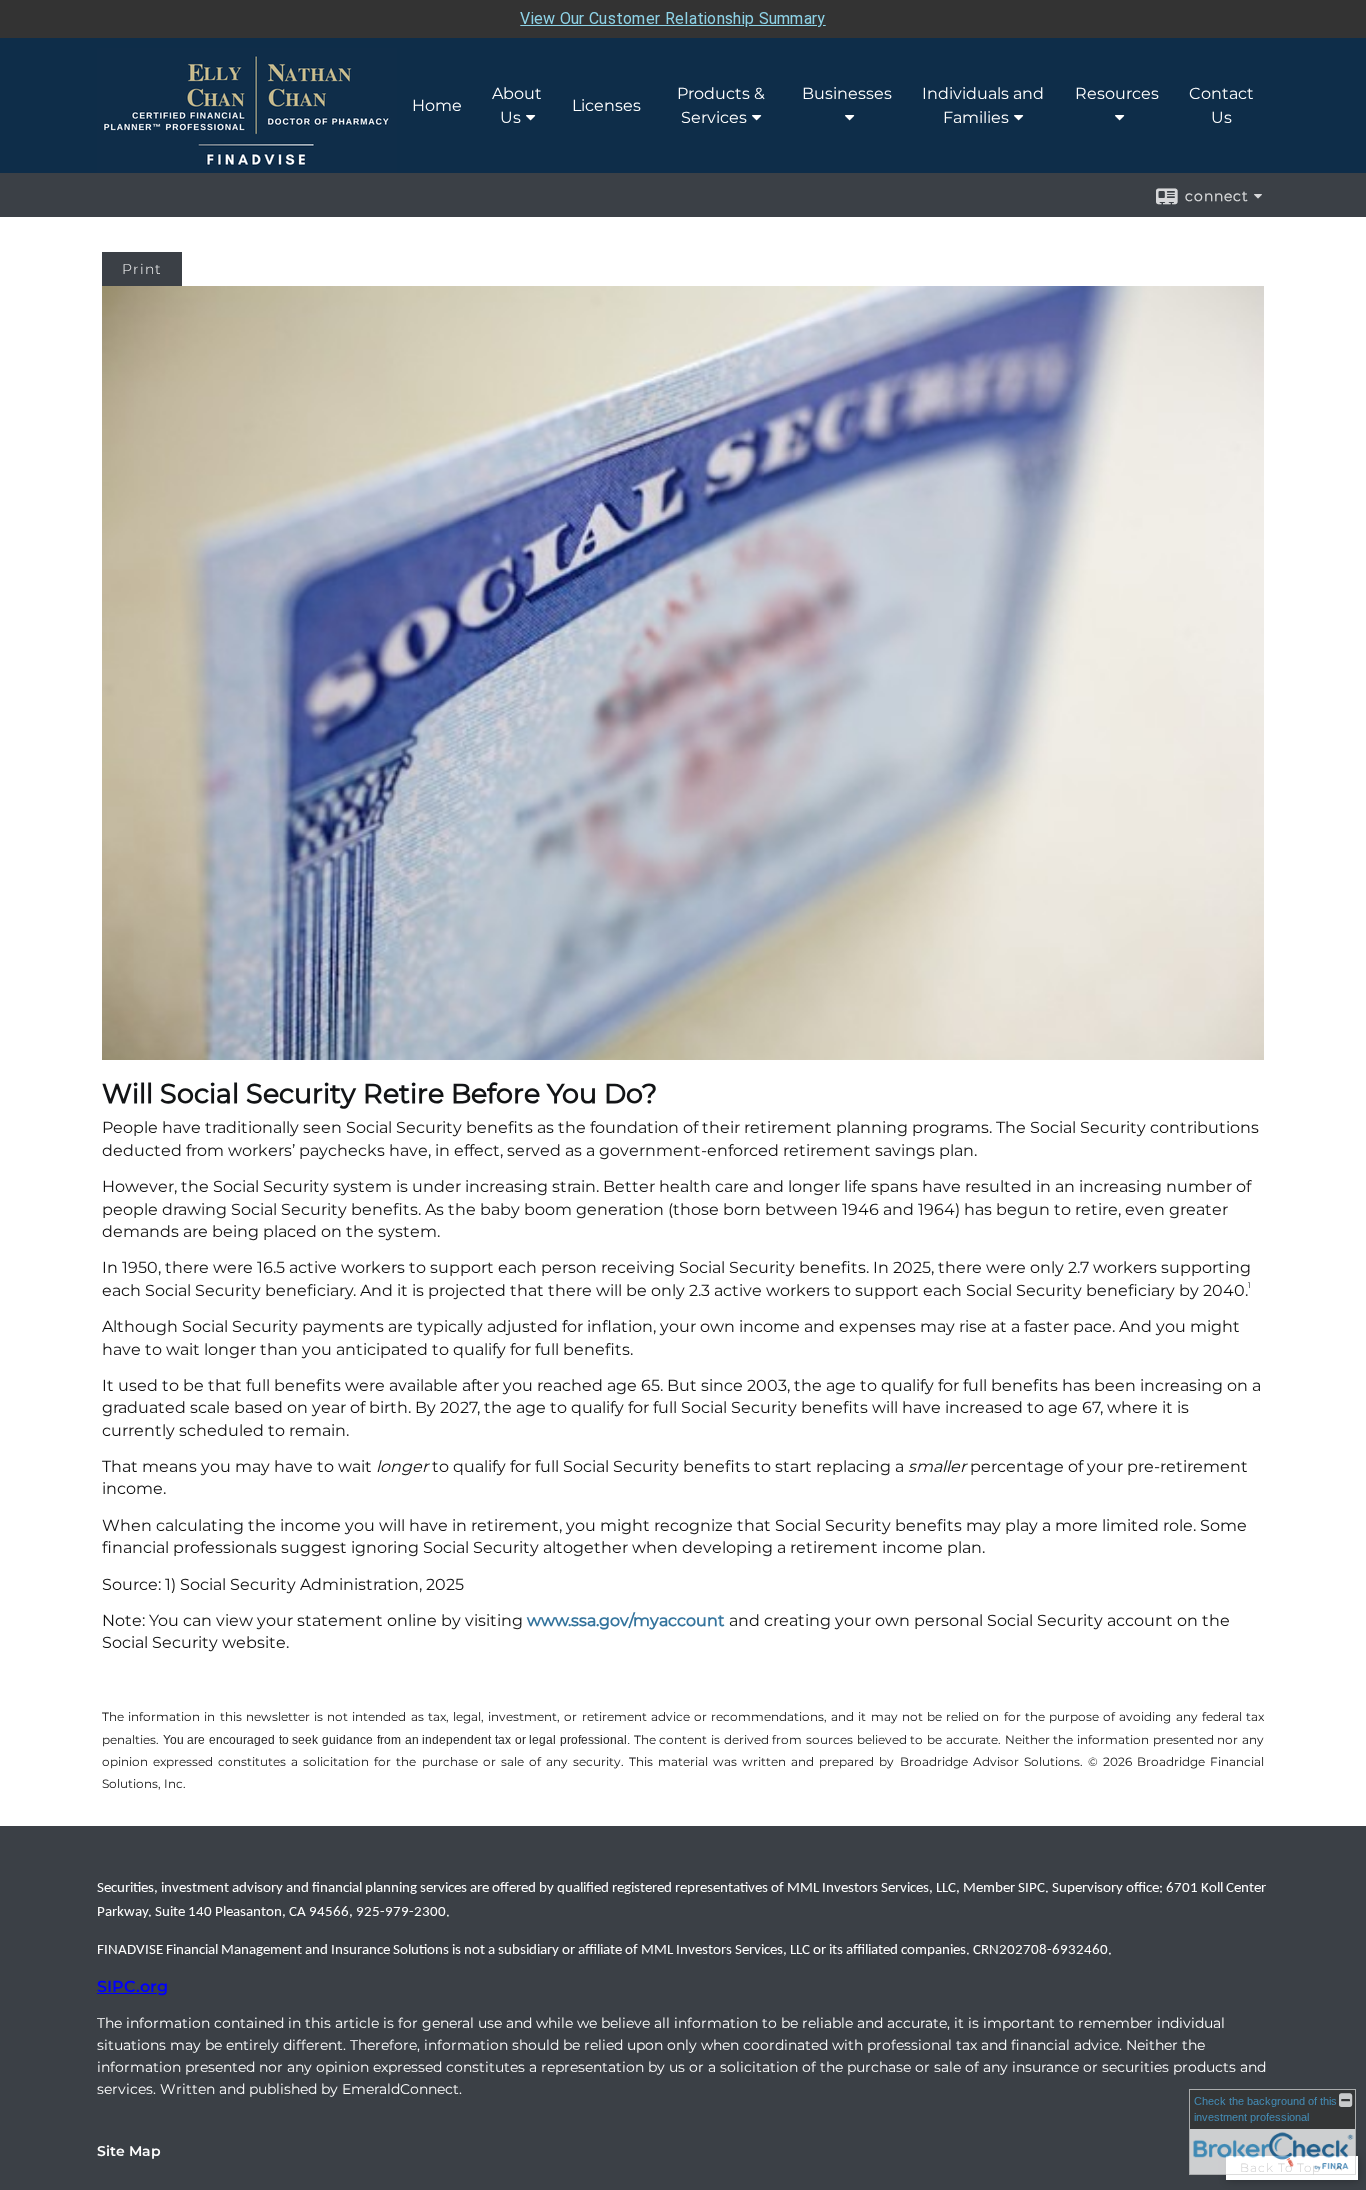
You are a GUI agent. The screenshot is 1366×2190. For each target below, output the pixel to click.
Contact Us (1221, 105)
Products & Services (721, 105)
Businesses (847, 93)
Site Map (129, 2151)
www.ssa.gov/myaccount (626, 1620)
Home (437, 105)
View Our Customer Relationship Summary (672, 18)
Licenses (606, 105)
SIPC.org (132, 1986)
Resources (1117, 93)
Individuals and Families (983, 105)
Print (142, 269)
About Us (517, 105)
